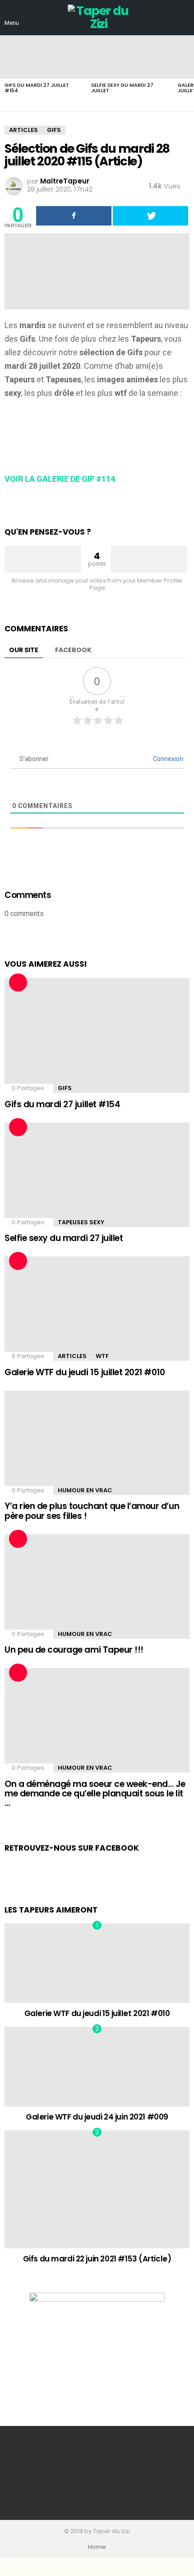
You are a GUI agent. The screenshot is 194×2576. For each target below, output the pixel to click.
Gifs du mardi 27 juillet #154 (37, 88)
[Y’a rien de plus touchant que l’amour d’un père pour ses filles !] (97, 1443)
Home (97, 2547)
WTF (102, 1356)
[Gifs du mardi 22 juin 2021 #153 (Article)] (97, 2189)
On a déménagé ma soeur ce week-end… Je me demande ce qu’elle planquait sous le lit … (95, 1794)
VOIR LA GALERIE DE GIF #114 (60, 479)
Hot (18, 982)
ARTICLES (72, 1356)
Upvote (43, 559)
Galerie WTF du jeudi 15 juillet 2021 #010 (85, 1372)
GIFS (65, 1088)
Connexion (167, 759)
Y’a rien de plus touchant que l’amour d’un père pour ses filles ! (92, 1511)
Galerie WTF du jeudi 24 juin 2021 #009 (97, 2117)
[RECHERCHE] (184, 18)
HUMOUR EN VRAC (85, 1490)
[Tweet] (150, 216)
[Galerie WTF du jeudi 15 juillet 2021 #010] (97, 1309)
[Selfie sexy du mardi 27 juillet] (130, 57)
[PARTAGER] (74, 216)
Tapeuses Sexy (81, 1222)
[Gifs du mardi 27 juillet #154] (43, 57)
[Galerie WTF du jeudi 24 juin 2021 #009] (97, 2067)
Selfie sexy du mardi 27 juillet (122, 88)
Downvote (149, 559)
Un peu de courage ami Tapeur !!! (74, 1650)
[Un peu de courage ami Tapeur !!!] (97, 1586)
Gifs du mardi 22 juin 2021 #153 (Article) (97, 2259)
